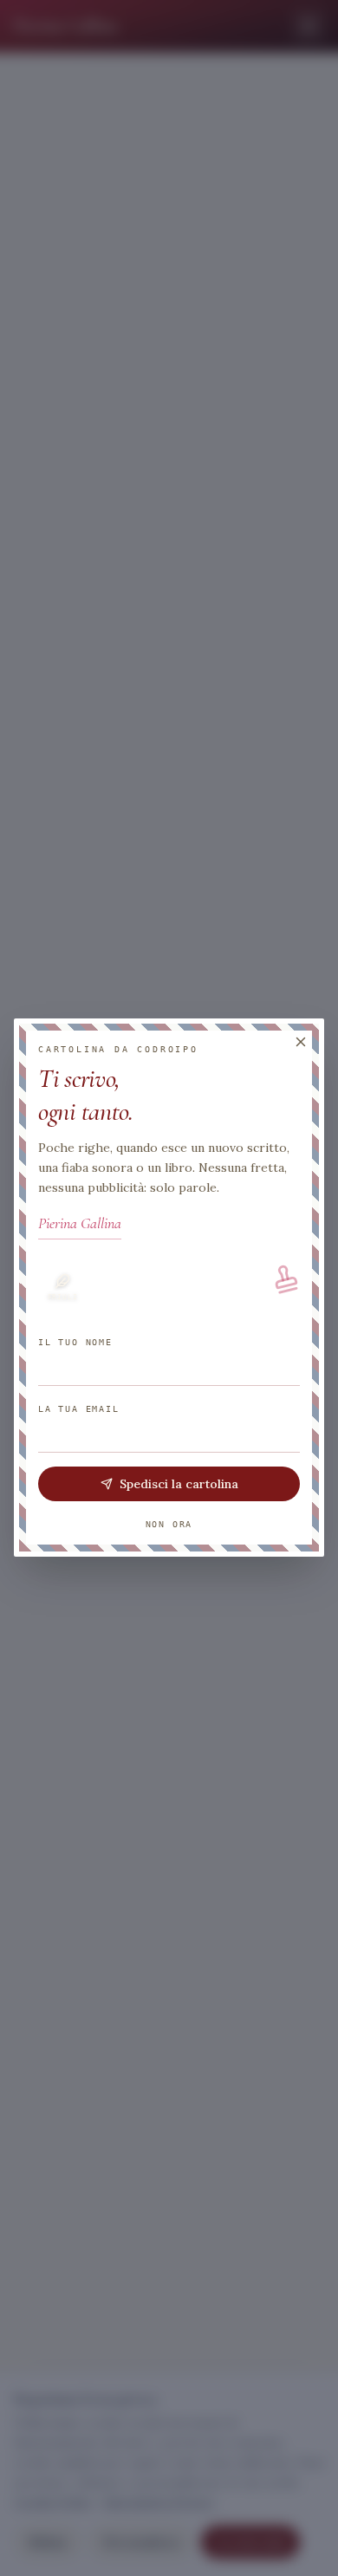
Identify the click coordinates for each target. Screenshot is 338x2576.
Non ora (169, 1525)
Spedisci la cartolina (179, 1485)
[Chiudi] (301, 1042)
